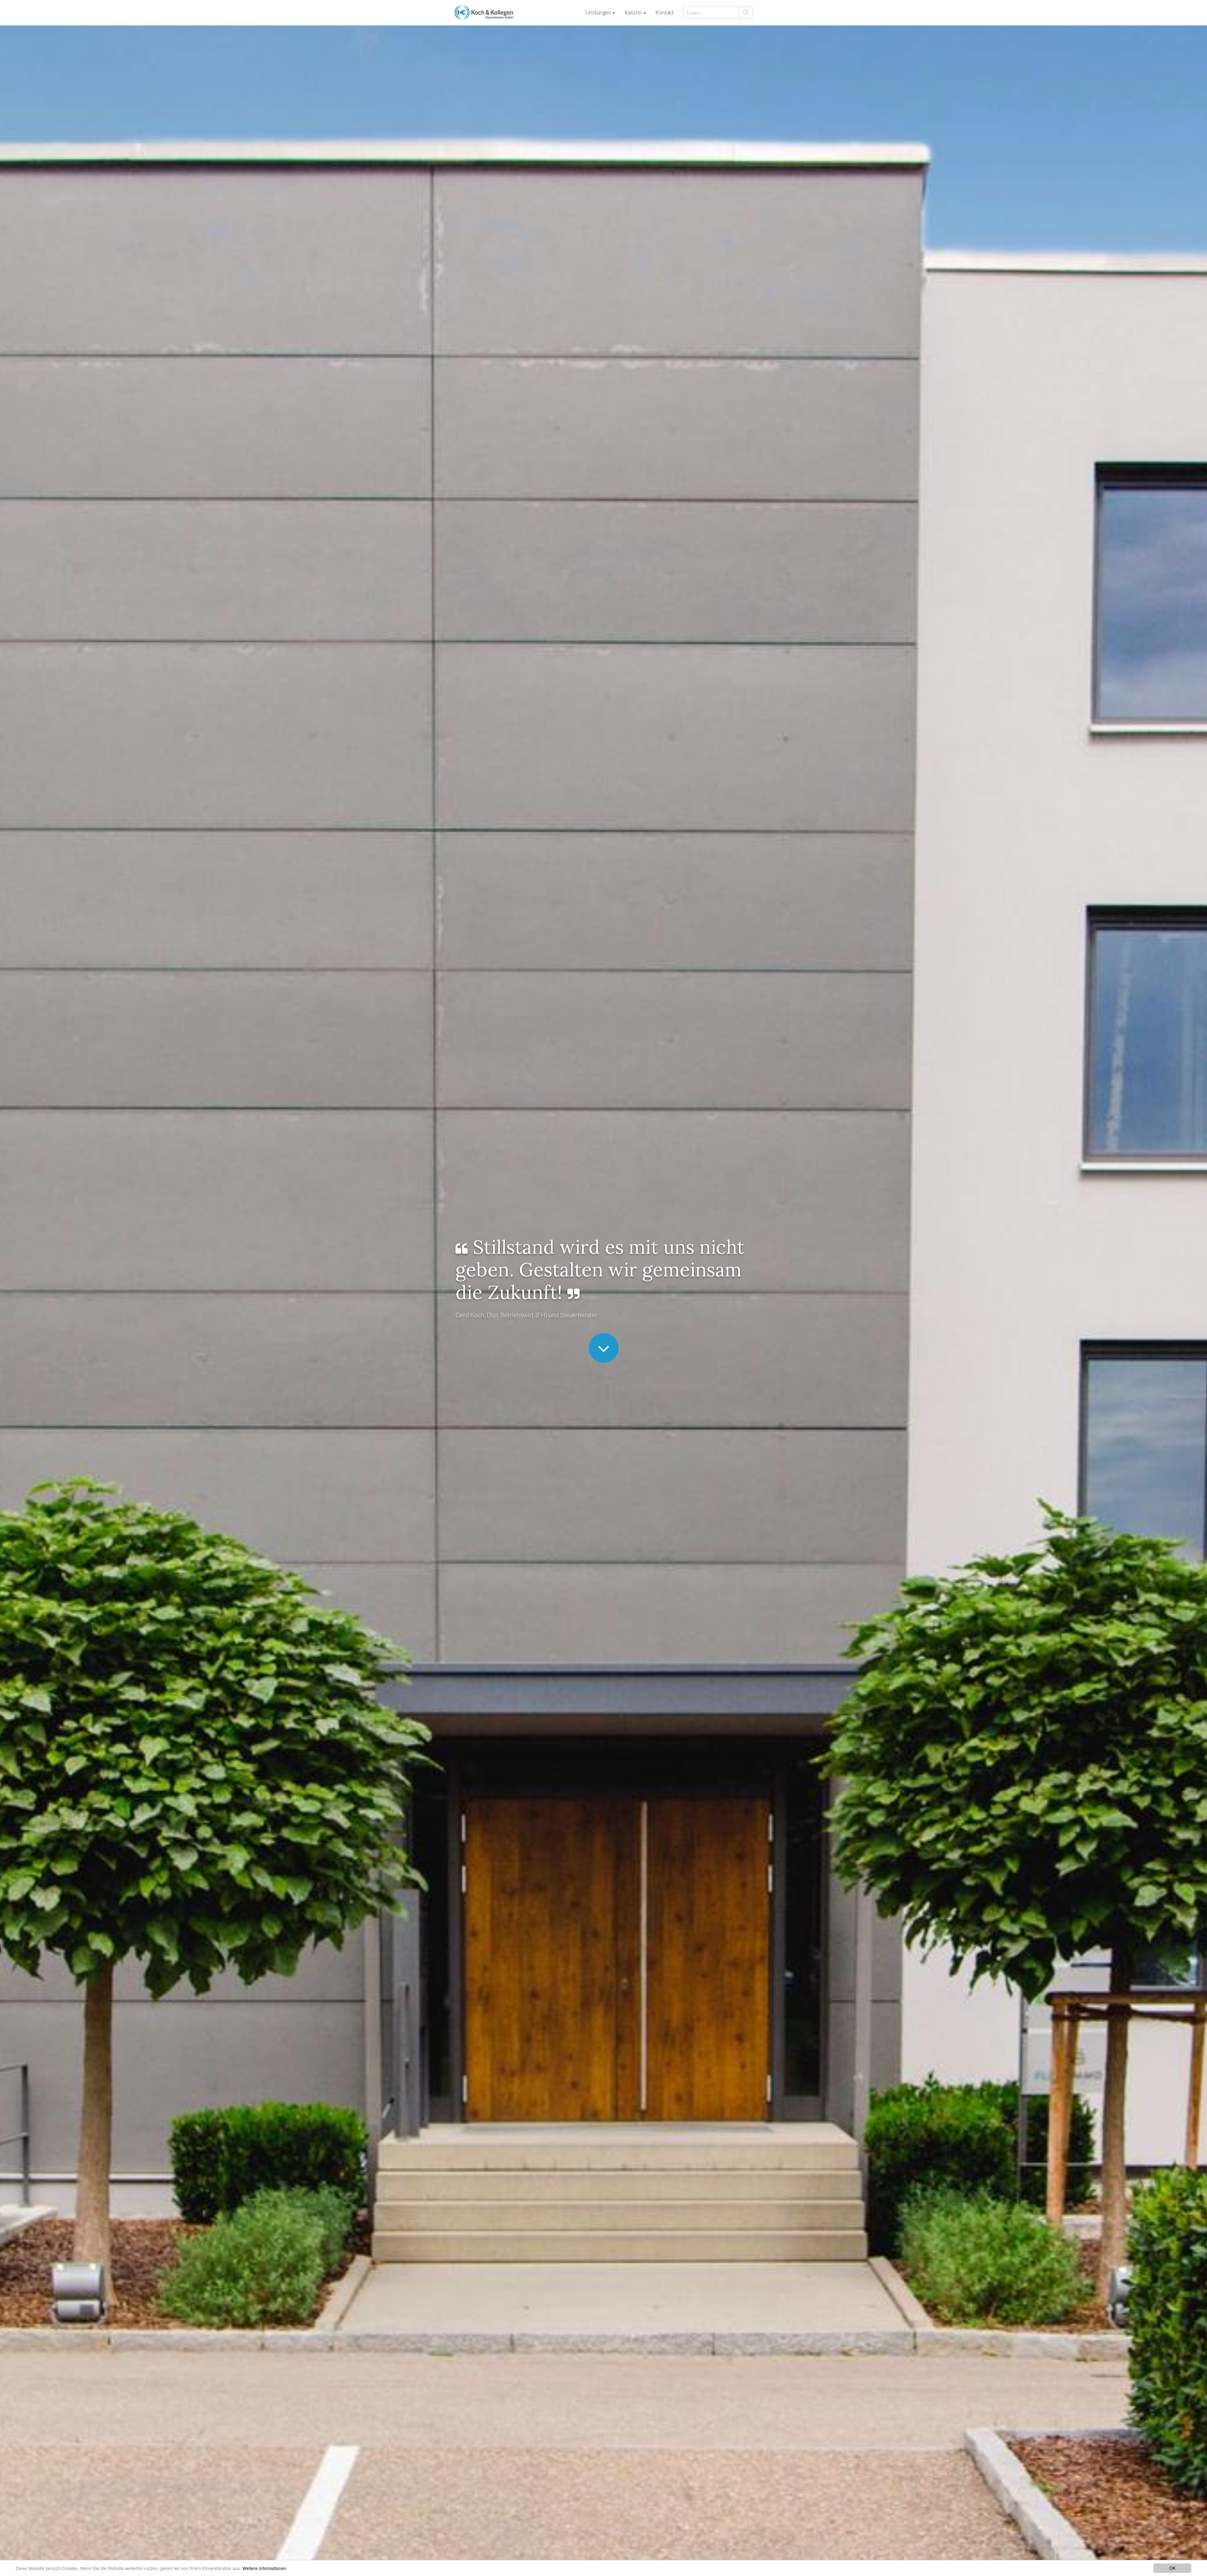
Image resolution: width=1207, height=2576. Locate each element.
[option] (603, 1280)
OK (1172, 2568)
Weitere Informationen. (265, 2568)
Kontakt (664, 12)
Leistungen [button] (599, 12)
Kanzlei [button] (634, 12)
